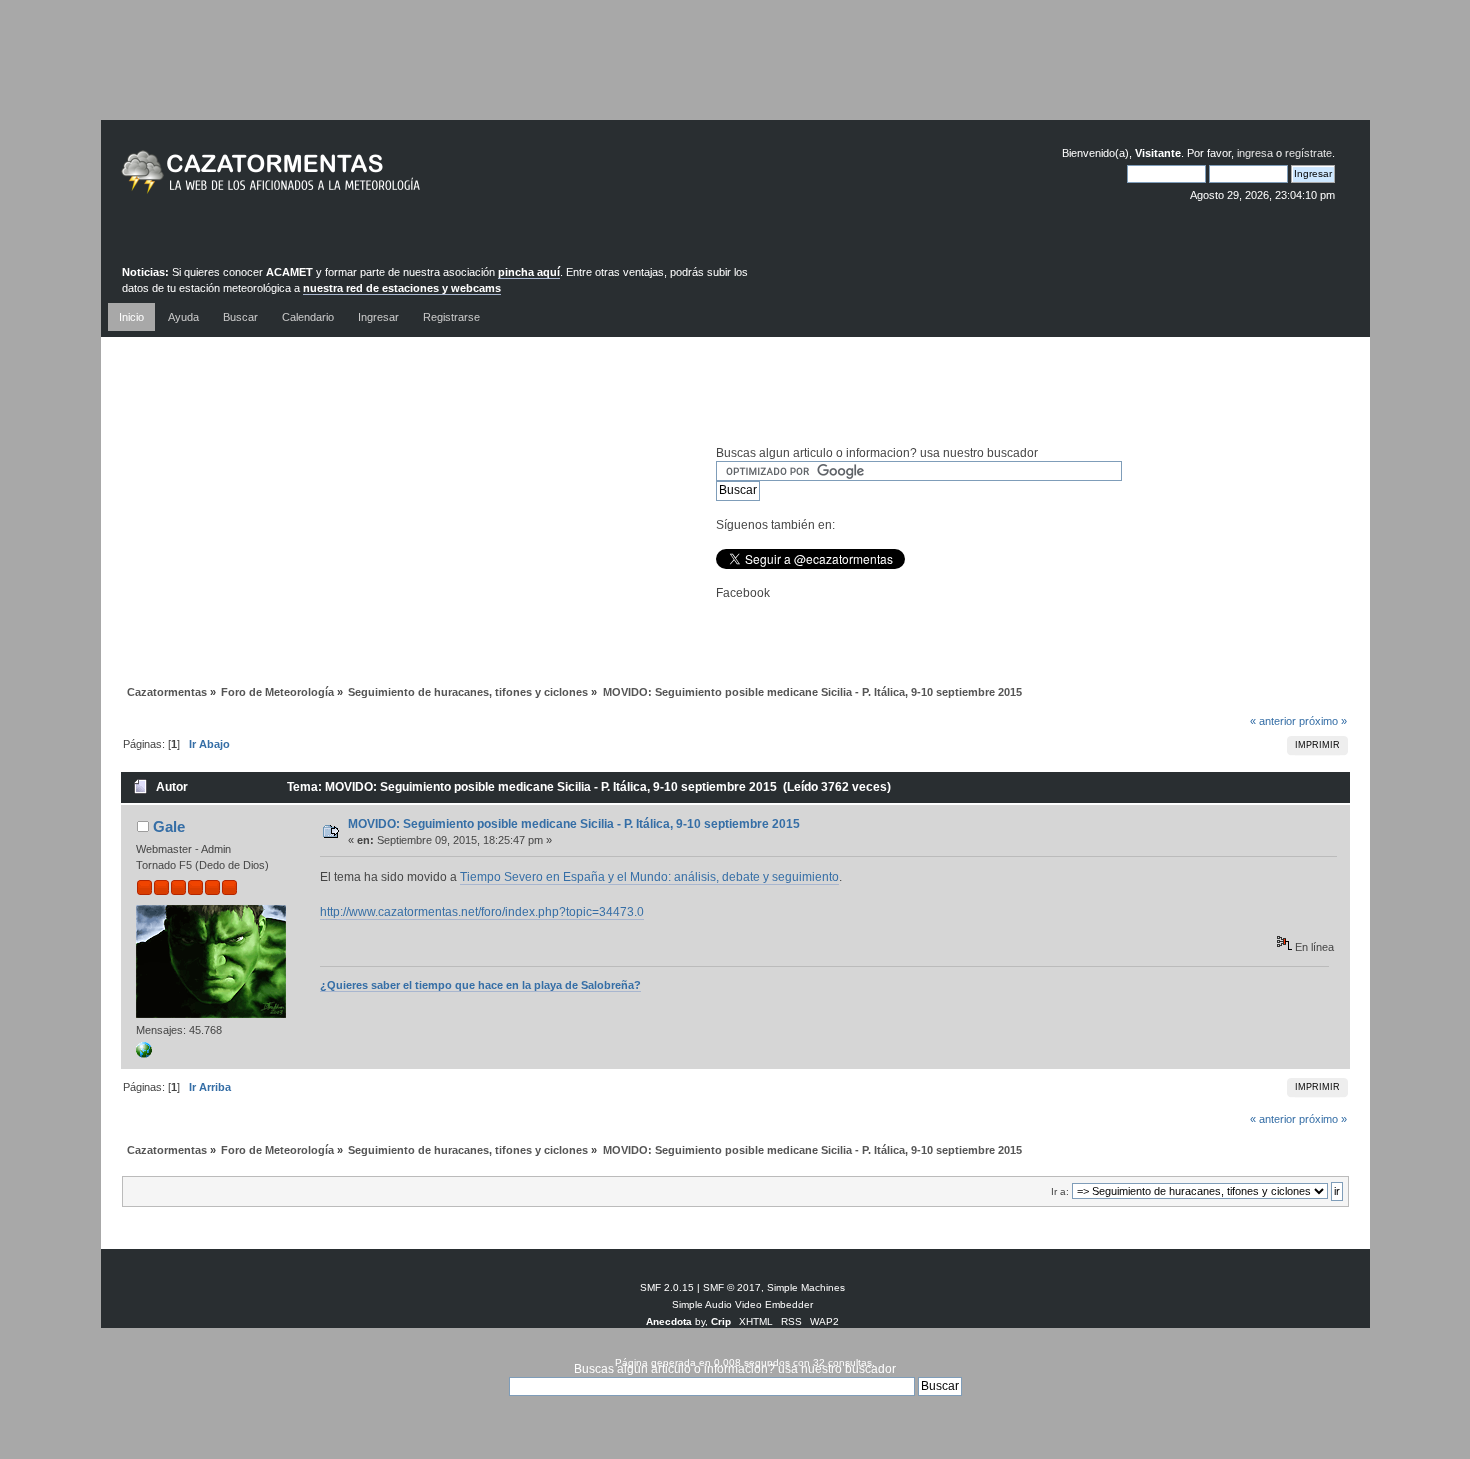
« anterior (1273, 721)
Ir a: (1060, 1191)
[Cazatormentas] (346, 180)
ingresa (1255, 153)
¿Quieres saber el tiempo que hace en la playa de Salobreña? (480, 985)
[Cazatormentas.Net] (144, 1054)
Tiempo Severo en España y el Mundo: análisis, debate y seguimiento (649, 877)
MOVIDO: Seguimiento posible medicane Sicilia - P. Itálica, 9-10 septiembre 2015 (574, 824)
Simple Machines (806, 1287)
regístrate (1308, 153)
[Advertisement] (735, 75)
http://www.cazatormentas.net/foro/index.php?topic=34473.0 (482, 912)
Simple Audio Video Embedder (742, 1304)
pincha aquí (529, 272)
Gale (169, 826)
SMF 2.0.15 (667, 1287)
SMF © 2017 (732, 1287)
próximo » (1323, 721)
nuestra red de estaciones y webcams (402, 288)
